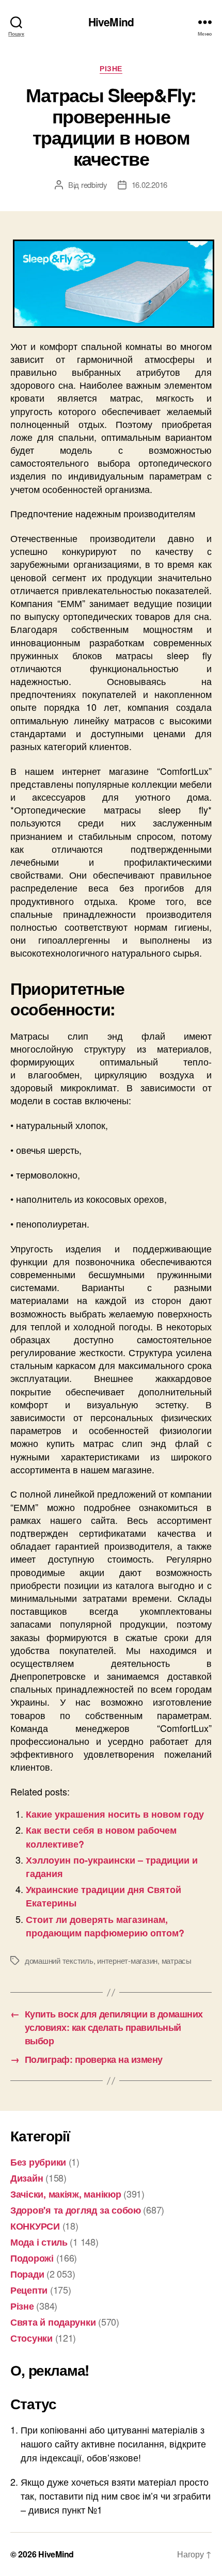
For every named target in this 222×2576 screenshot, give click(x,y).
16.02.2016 (149, 185)
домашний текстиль (59, 1960)
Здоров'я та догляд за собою (76, 2210)
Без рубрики (38, 2162)
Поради (27, 2274)
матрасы (177, 1960)
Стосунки (31, 2338)
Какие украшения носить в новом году (115, 1814)
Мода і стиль (39, 2242)
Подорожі (32, 2258)
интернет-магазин (127, 1960)
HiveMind (111, 22)
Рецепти (29, 2290)
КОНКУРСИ (35, 2226)
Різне (111, 69)
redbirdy (94, 185)
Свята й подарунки (53, 2322)
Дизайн (27, 2178)
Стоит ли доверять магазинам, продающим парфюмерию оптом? (105, 1926)
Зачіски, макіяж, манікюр (66, 2194)
